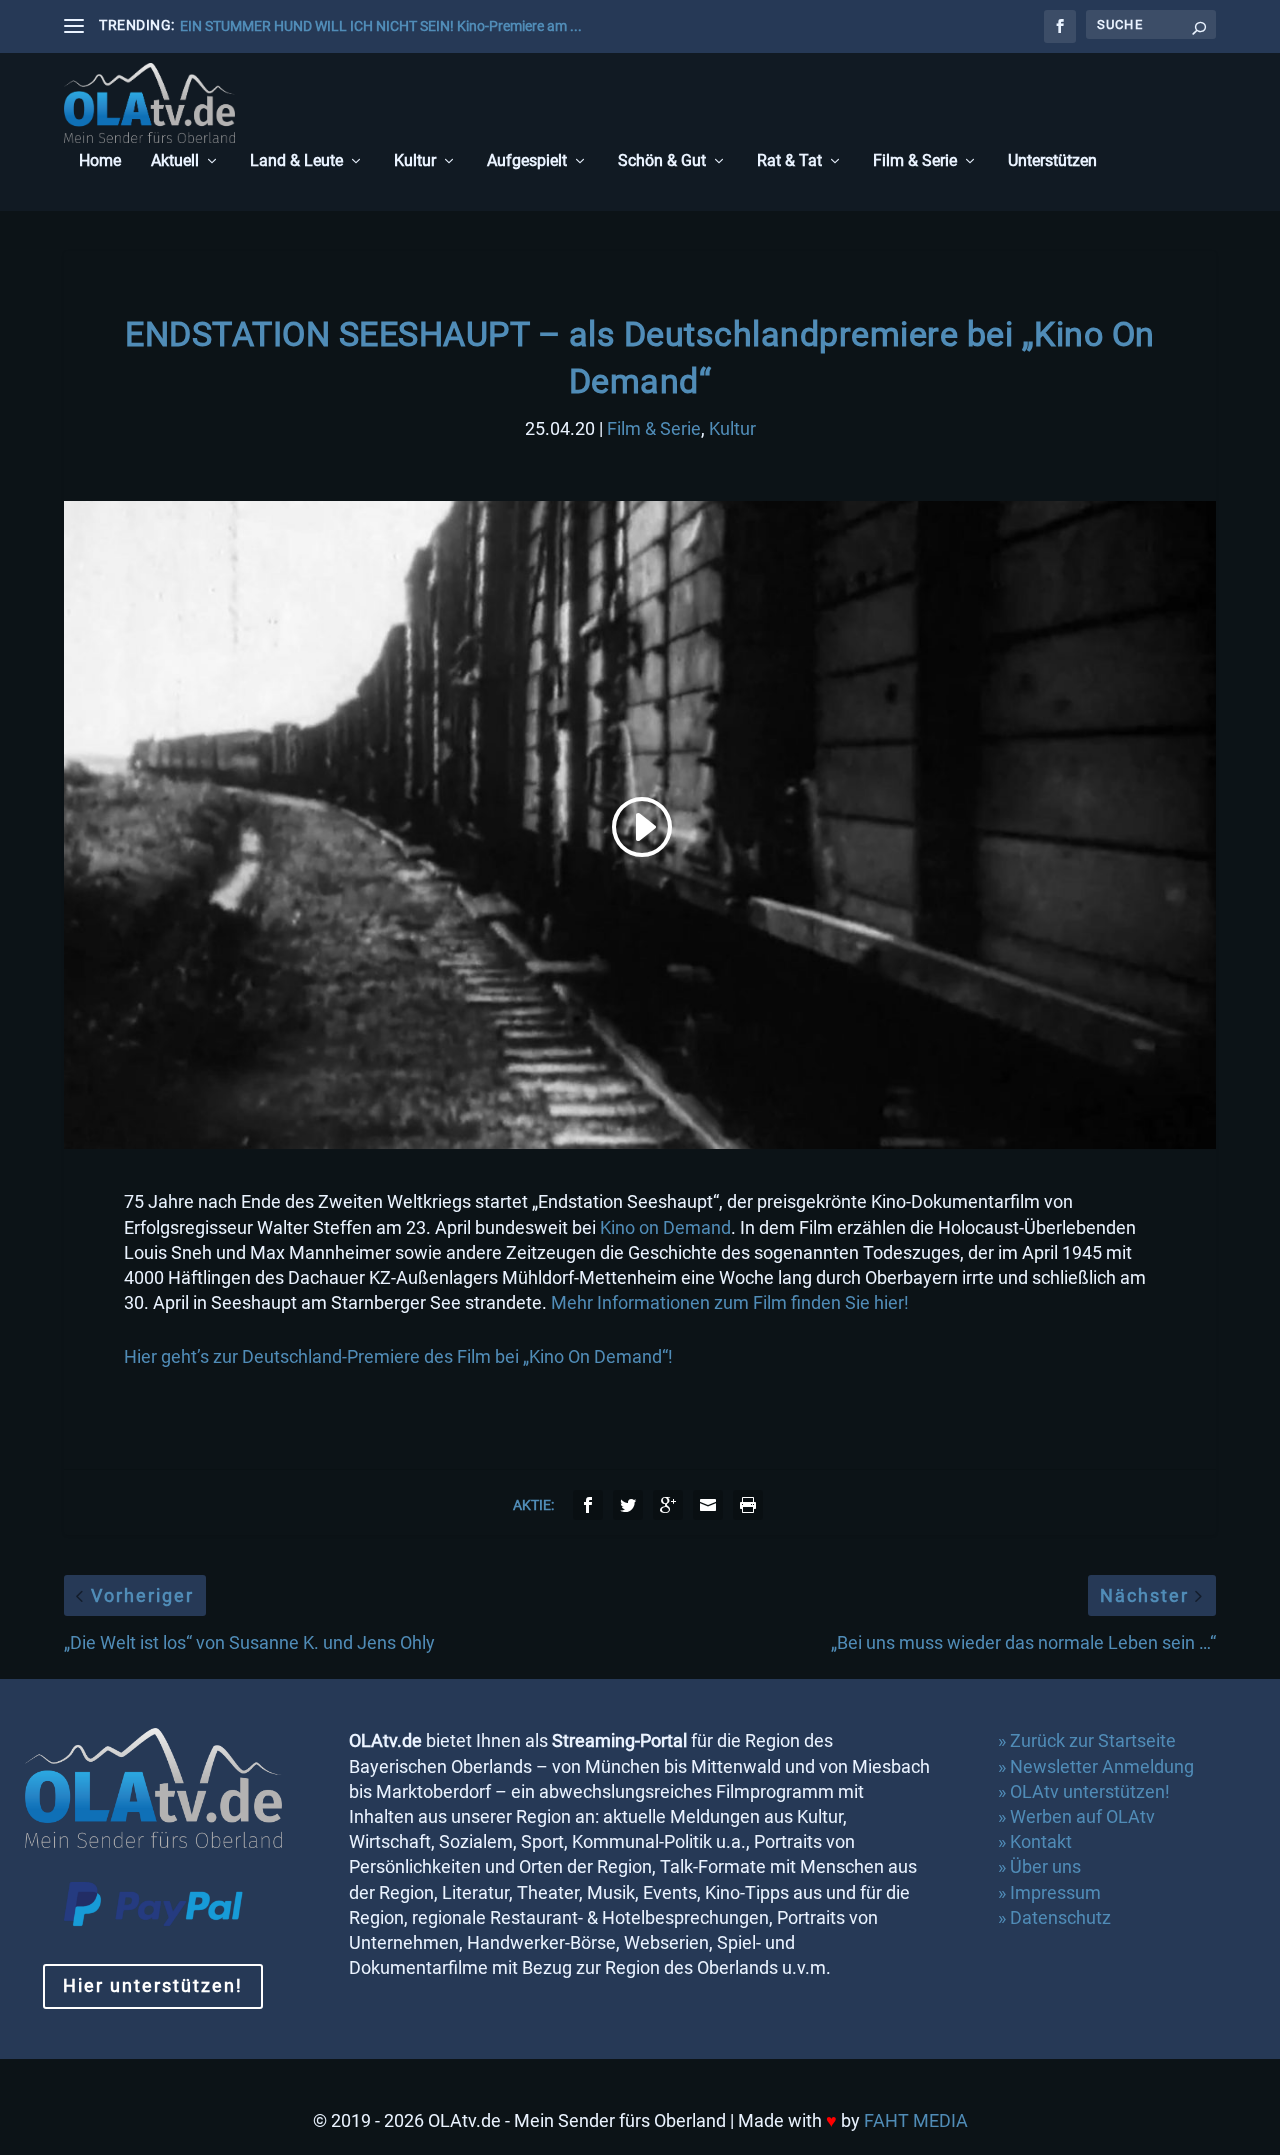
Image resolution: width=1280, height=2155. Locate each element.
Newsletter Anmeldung (1102, 1766)
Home (100, 161)
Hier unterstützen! (153, 1985)
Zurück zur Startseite (1093, 1740)
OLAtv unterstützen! (1090, 1791)
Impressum (1055, 1892)
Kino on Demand (665, 1227)
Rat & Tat (789, 161)
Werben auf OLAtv (1082, 1816)
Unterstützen (1052, 161)
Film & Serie (915, 161)
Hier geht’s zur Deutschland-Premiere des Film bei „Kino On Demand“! (398, 1356)
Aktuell (175, 161)
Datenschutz (1062, 1917)
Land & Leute (296, 161)
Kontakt (1041, 1841)
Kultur (415, 161)
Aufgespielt (527, 161)
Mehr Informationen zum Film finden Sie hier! (730, 1302)
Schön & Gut (662, 161)
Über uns (1045, 1866)
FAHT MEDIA (916, 2120)
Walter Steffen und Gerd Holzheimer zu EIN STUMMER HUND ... (374, 26)
